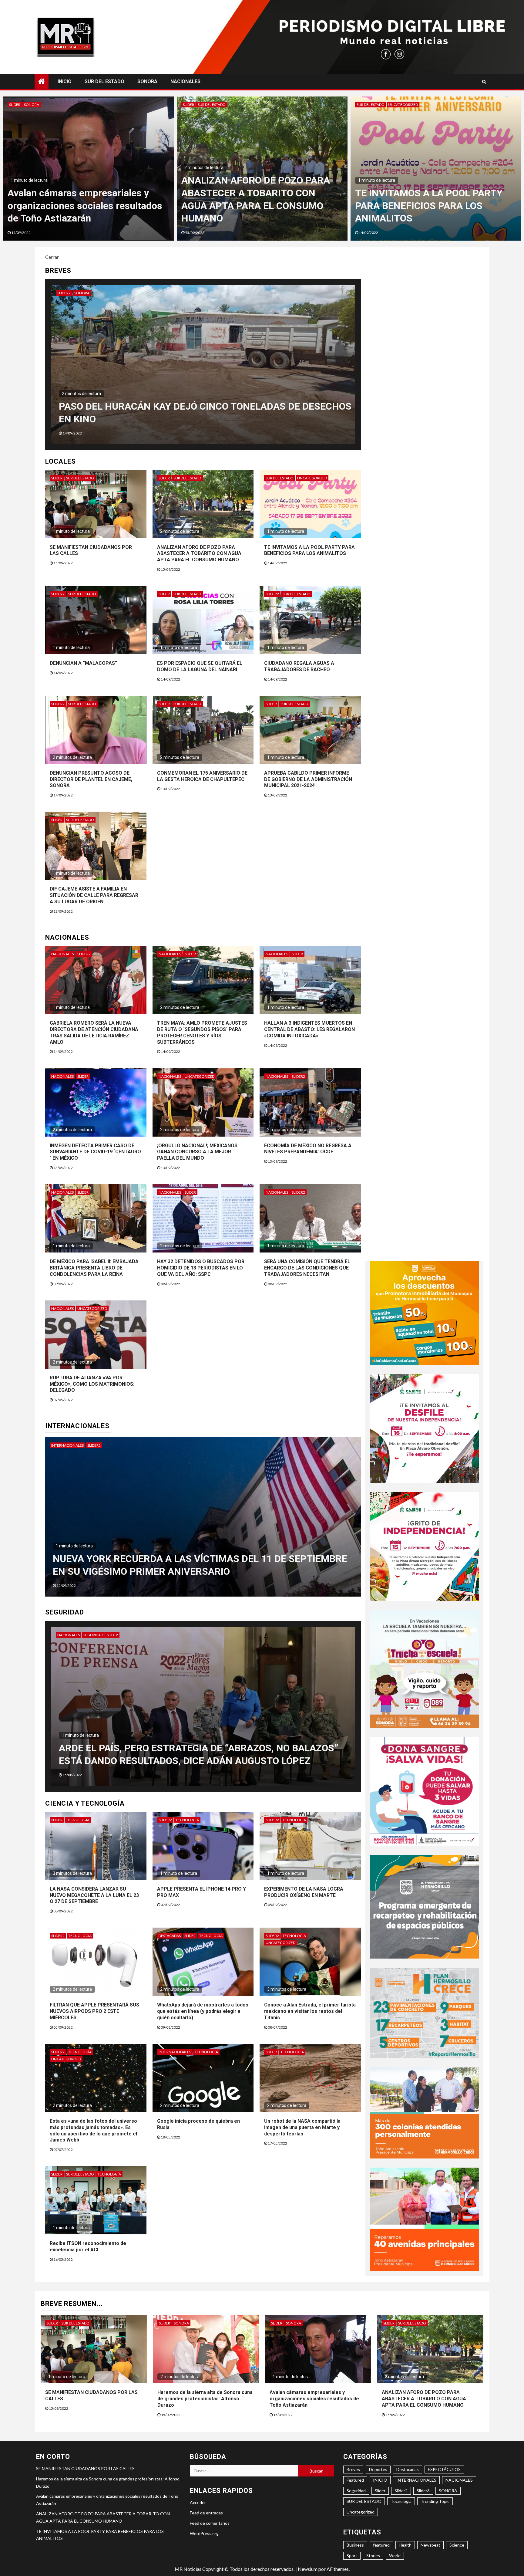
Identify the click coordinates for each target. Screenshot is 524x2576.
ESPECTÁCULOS (444, 2469)
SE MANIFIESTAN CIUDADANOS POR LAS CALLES (85, 2468)
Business (355, 2545)
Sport (352, 2556)
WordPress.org (204, 2533)
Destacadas (170, 1936)
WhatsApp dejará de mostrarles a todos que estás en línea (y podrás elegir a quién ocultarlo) (203, 2011)
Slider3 (423, 2491)
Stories (373, 2556)
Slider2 (90, 293)
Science (457, 2545)
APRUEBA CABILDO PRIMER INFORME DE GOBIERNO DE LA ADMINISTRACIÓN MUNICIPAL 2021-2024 (308, 779)
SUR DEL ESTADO (104, 81)
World (395, 2556)
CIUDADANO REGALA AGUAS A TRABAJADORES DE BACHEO (299, 666)
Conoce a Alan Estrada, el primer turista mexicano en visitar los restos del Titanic (310, 2011)
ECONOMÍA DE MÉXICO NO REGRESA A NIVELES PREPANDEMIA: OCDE (308, 1149)
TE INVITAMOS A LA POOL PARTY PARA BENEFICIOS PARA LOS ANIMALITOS (309, 550)
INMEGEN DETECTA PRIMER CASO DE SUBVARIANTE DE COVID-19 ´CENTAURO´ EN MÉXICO (95, 1152)
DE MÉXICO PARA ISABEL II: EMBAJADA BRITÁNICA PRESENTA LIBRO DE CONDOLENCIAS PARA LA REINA (94, 1268)
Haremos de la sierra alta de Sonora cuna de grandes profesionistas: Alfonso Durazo (259, 206)
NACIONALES (185, 81)
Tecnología (78, 1820)
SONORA (147, 81)
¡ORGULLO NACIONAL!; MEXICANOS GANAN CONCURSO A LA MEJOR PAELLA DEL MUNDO (197, 1152)
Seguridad (93, 1635)
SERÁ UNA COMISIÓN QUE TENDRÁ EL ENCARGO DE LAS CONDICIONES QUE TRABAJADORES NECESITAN (307, 1268)
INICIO (65, 81)
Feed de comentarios (210, 2523)
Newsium (308, 2569)
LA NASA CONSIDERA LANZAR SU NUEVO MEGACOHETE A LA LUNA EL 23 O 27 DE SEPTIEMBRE (94, 1895)
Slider (15, 105)
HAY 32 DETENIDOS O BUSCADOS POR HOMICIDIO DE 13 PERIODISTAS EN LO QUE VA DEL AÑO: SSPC (201, 1268)
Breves (353, 2469)
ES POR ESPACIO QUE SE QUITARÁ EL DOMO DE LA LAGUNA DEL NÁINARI (200, 666)
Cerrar (52, 257)
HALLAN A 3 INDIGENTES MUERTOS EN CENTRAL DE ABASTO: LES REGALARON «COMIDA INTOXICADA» (309, 1029)
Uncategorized (312, 478)
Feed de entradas (206, 2513)
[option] (88, 169)
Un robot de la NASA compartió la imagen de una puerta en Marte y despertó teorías (302, 2127)
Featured (355, 2480)
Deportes (378, 2469)
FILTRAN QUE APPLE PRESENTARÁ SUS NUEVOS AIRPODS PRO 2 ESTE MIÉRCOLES (94, 2011)
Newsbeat (430, 2545)
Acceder (198, 2502)
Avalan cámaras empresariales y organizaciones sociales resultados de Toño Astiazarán (432, 206)
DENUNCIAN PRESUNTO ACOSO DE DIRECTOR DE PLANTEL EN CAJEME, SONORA (91, 779)
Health (405, 2545)
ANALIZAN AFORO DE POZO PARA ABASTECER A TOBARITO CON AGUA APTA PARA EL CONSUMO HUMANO (199, 554)
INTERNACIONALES (67, 1445)
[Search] (484, 82)
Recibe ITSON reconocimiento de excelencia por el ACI (88, 2246)
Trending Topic (435, 2501)
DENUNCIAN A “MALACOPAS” (83, 663)
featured (381, 2545)
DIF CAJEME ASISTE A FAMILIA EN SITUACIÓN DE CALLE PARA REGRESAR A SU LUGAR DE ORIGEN (94, 895)
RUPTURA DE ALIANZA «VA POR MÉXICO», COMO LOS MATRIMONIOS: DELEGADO (92, 1384)
